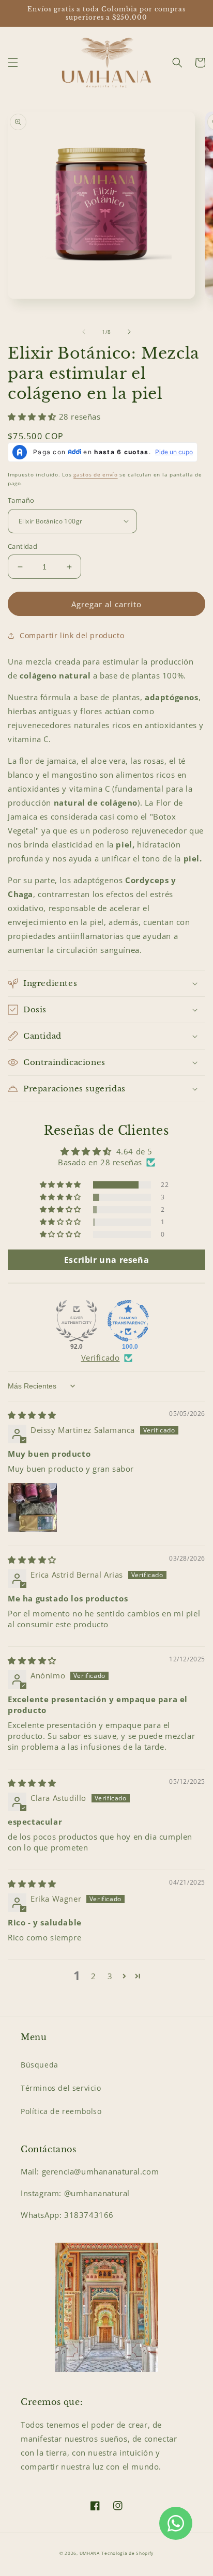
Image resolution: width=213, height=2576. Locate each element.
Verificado (101, 1358)
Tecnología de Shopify (127, 2553)
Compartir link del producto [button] (72, 635)
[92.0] (77, 1321)
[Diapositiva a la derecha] (129, 332)
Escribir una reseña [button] (106, 1260)
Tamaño (21, 500)
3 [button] (110, 1976)
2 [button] (94, 1976)
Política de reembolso (61, 2111)
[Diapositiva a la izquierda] (84, 332)
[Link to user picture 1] (33, 1507)
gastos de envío (96, 474)
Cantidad (22, 546)
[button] (13, 63)
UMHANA (90, 2553)
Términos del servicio (61, 2088)
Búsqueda (40, 2065)
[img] (32, 1415)
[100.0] (128, 1321)
